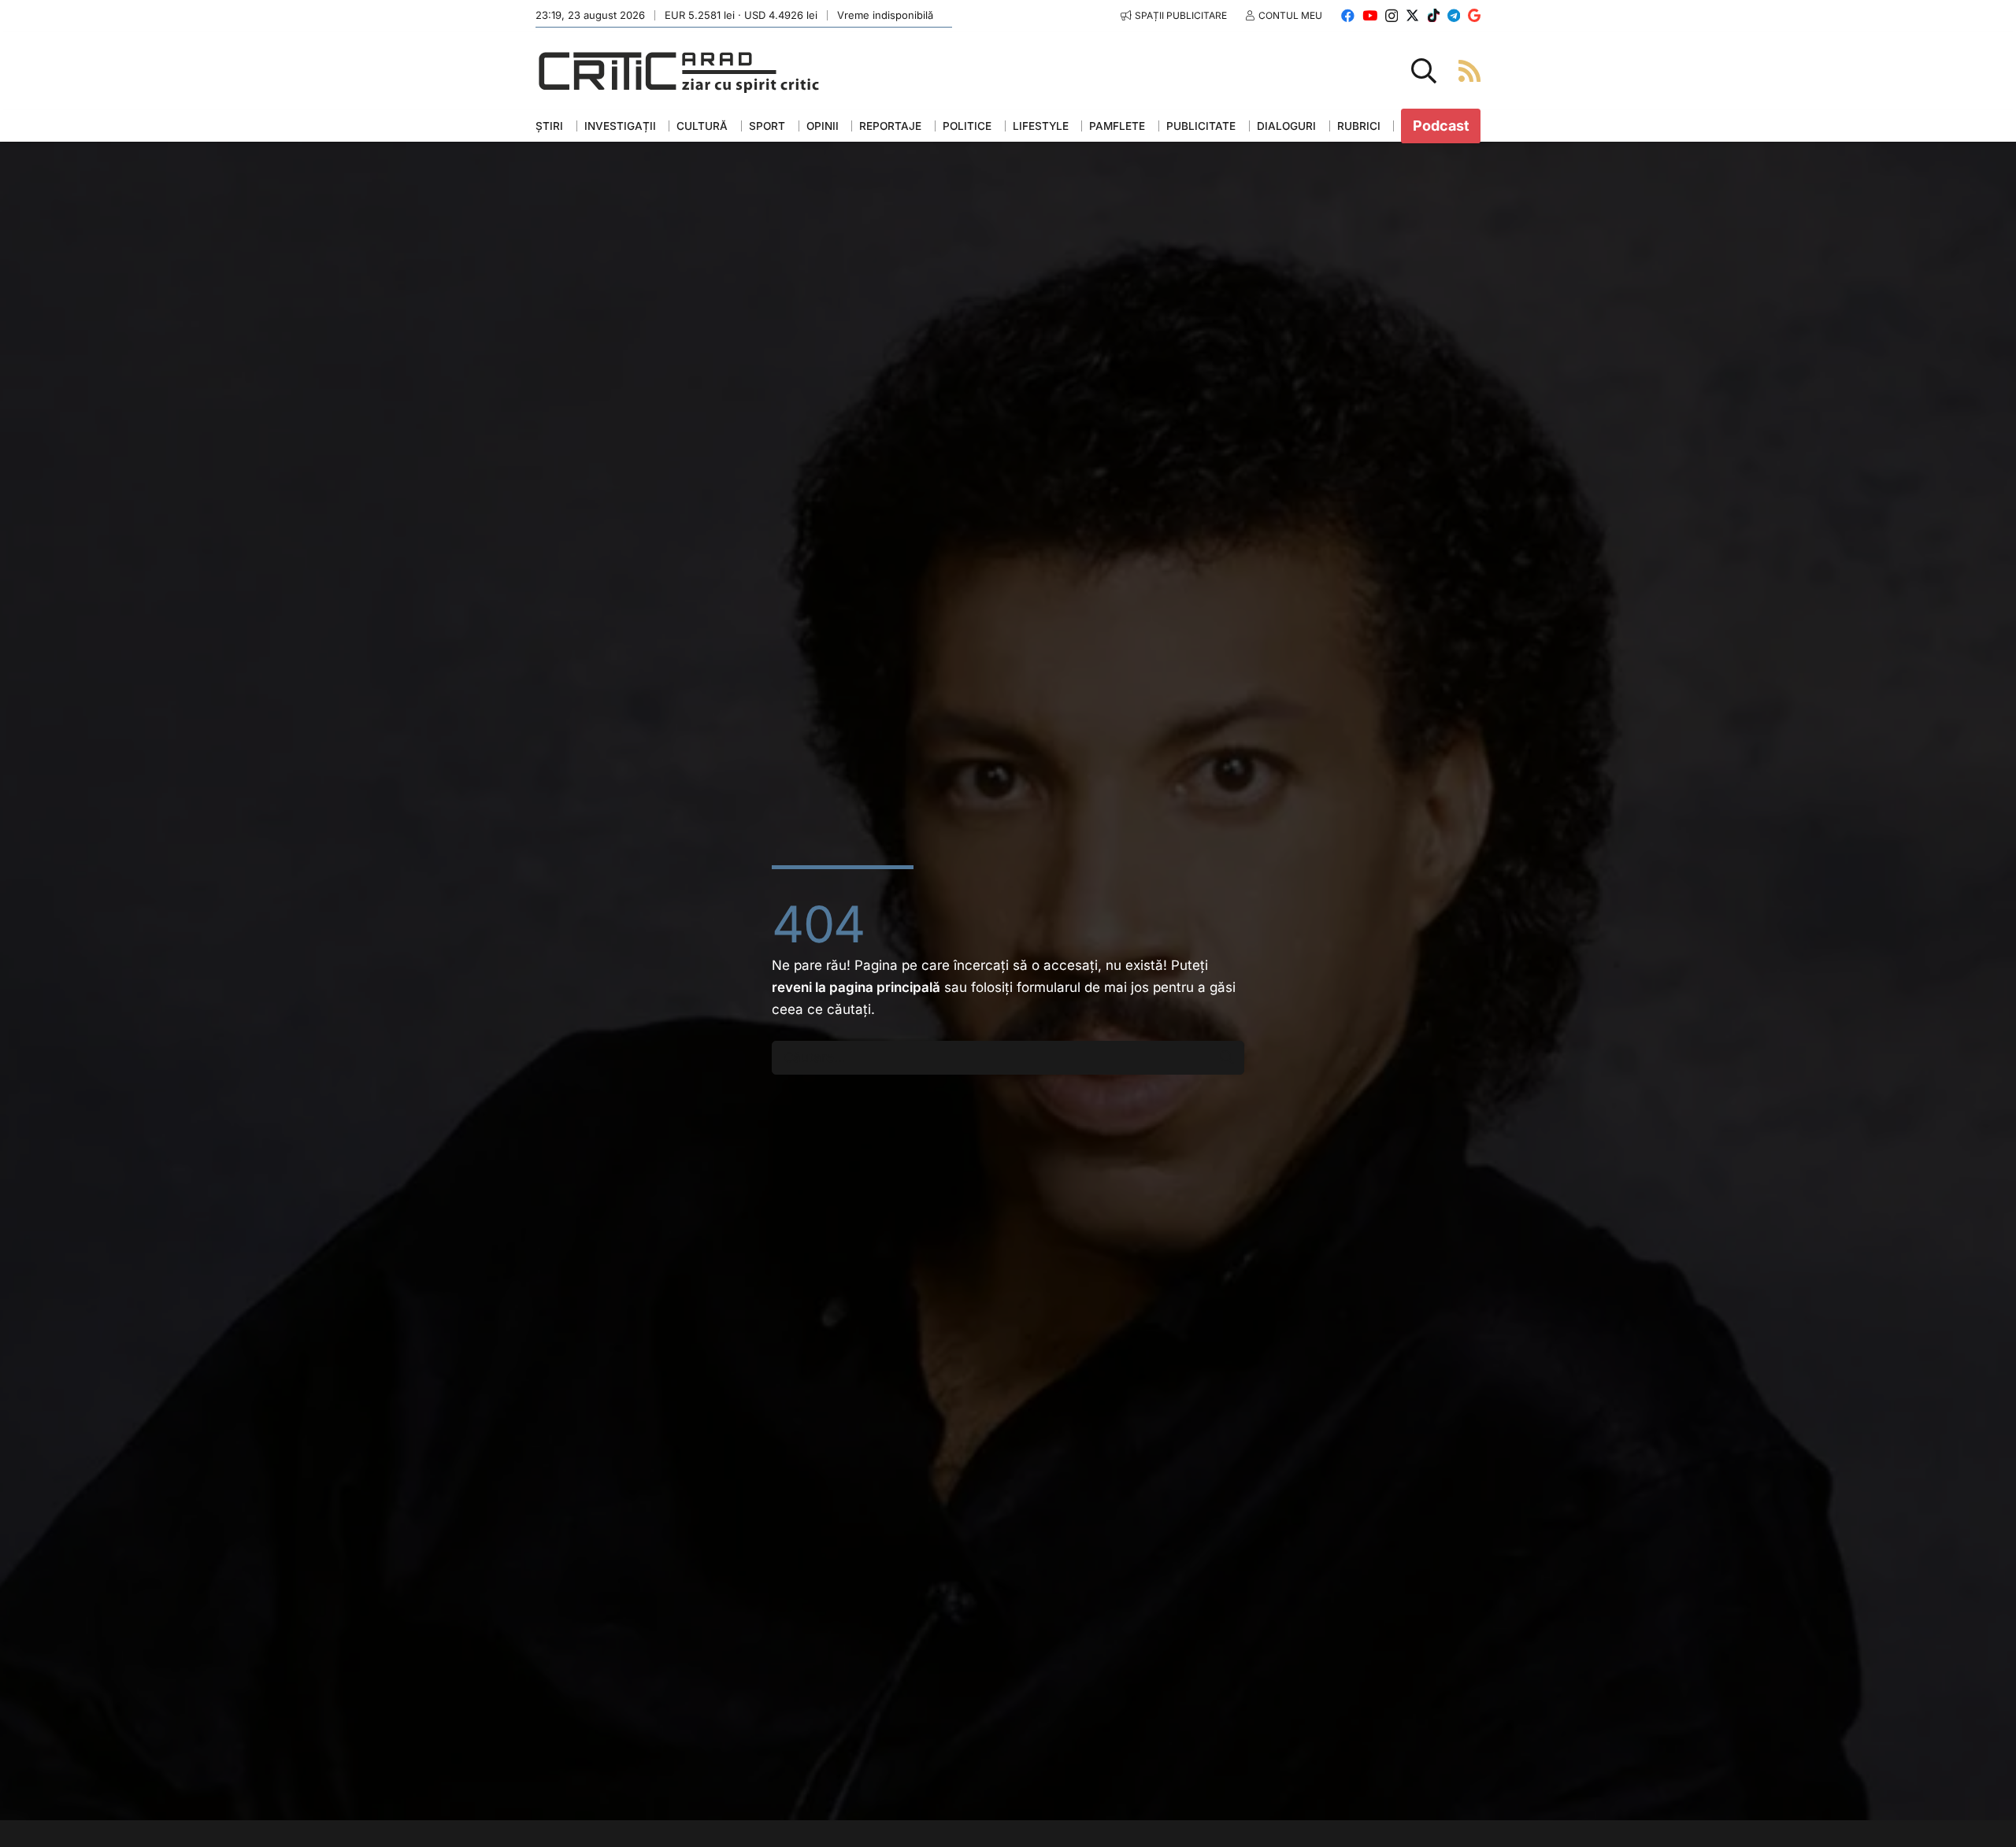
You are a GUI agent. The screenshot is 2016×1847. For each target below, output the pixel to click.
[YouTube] (1370, 15)
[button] (1424, 71)
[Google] (1474, 15)
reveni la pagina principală (856, 987)
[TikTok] (1434, 15)
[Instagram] (1392, 16)
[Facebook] (1348, 15)
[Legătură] (1469, 70)
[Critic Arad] (679, 71)
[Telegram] (1454, 15)
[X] (1412, 15)
